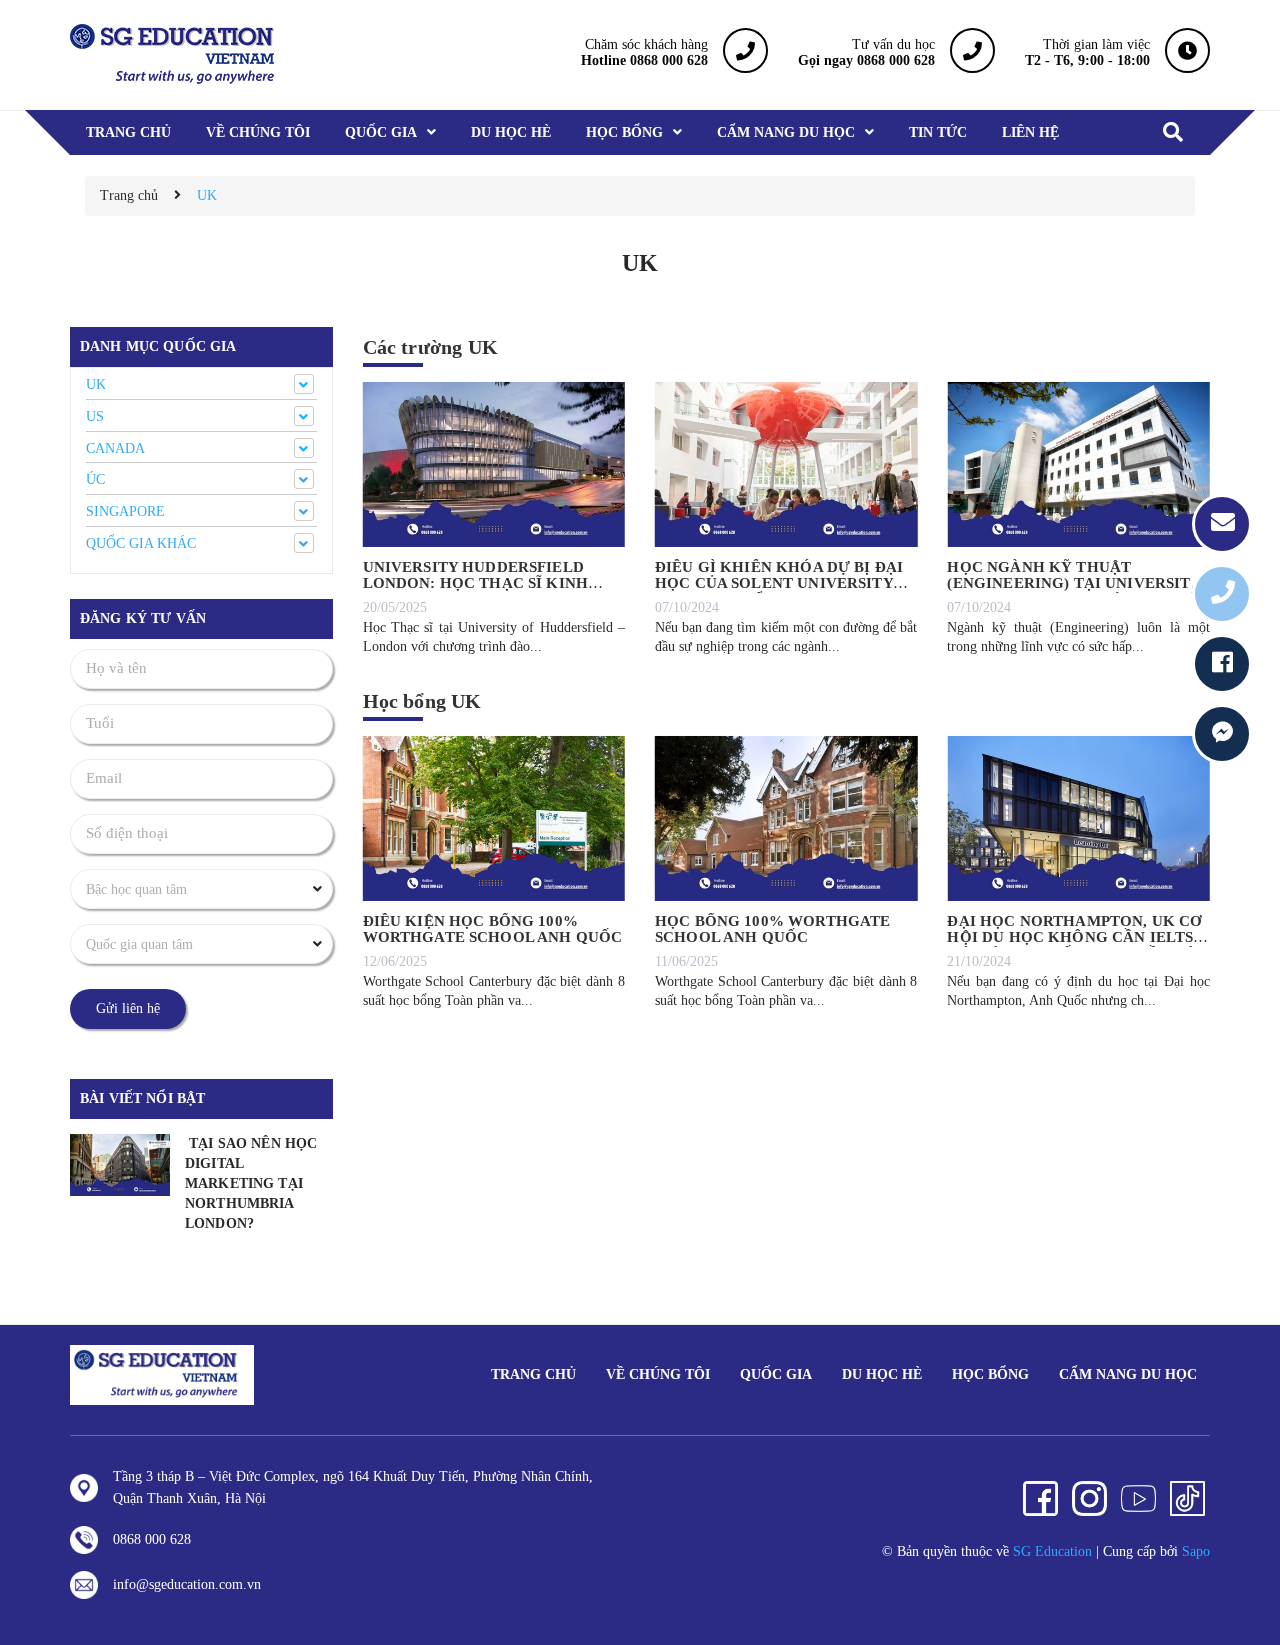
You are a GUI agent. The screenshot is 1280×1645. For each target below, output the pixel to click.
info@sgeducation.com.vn (187, 1584)
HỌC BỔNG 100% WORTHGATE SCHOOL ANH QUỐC (772, 929)
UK (96, 384)
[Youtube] (1138, 1498)
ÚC (95, 479)
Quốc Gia (776, 1374)
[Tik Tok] (1187, 1498)
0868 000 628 (152, 1539)
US (95, 416)
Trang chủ (533, 1374)
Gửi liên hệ (128, 1008)
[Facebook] (1040, 1498)
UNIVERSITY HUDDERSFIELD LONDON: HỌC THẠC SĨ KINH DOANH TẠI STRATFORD (476, 583)
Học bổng (990, 1374)
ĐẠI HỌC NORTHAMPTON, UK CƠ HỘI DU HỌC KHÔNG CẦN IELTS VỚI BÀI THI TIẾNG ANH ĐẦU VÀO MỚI (1077, 946)
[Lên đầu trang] (1240, 1580)
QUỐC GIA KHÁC (141, 543)
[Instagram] (1089, 1498)
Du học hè (882, 1374)
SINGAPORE (125, 511)
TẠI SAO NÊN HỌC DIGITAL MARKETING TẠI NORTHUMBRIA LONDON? (251, 1183)
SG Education (1052, 1551)
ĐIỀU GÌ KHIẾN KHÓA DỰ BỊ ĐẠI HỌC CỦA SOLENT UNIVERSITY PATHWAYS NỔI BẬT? (779, 583)
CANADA (115, 448)
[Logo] (162, 1373)
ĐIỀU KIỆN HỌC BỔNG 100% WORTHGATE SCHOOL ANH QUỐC (493, 929)
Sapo (1196, 1551)
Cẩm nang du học (1128, 1374)
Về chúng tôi (658, 1374)
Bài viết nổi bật (142, 1098)
